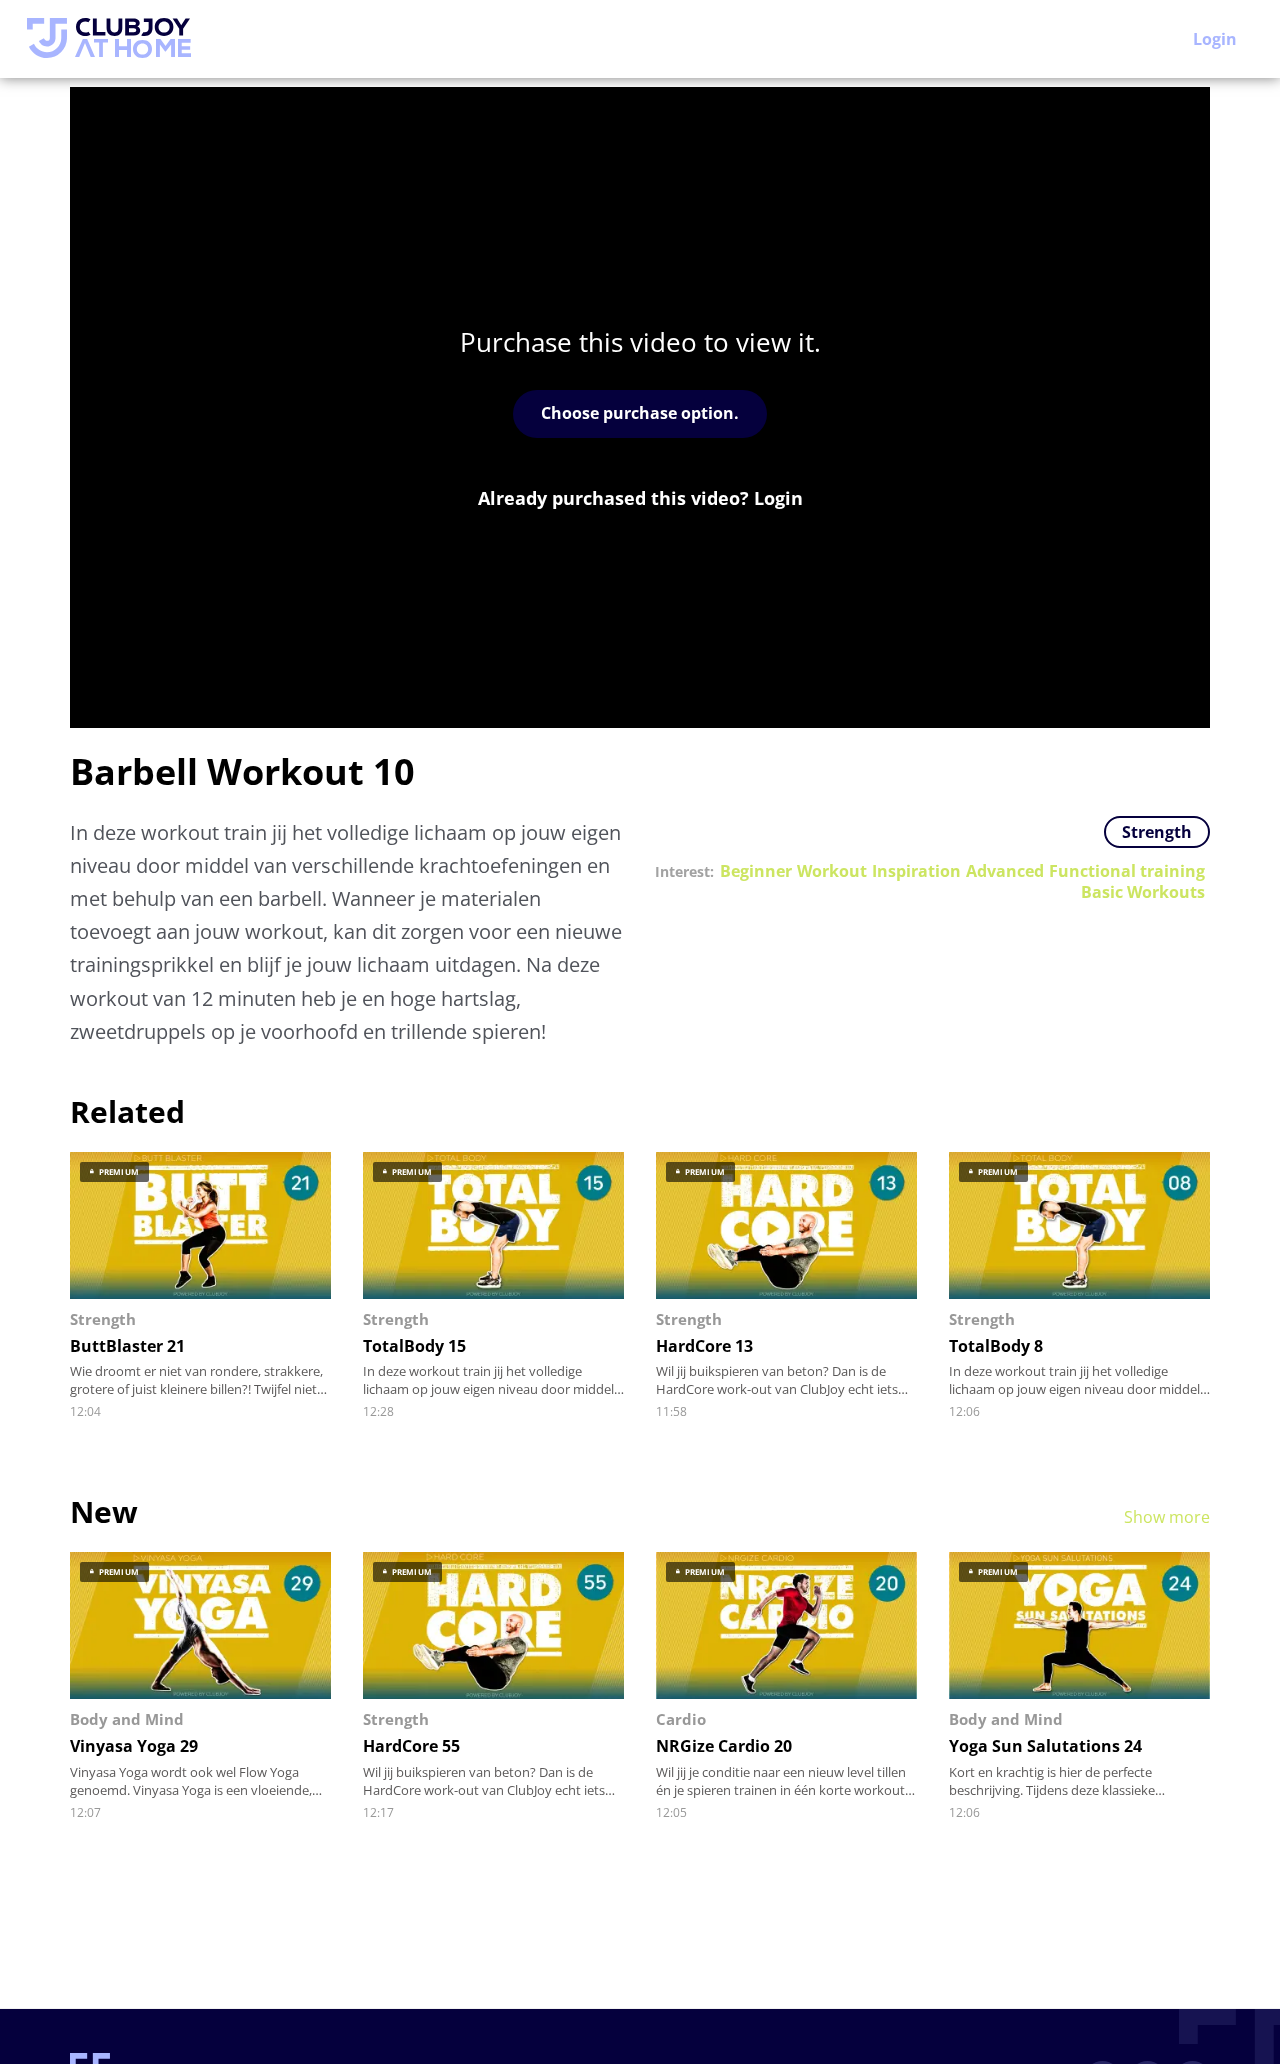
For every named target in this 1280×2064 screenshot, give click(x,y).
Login (1215, 39)
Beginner (756, 871)
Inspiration (916, 871)
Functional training (1127, 871)
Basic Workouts (1143, 892)
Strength (1157, 832)
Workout (832, 871)
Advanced (1005, 871)
